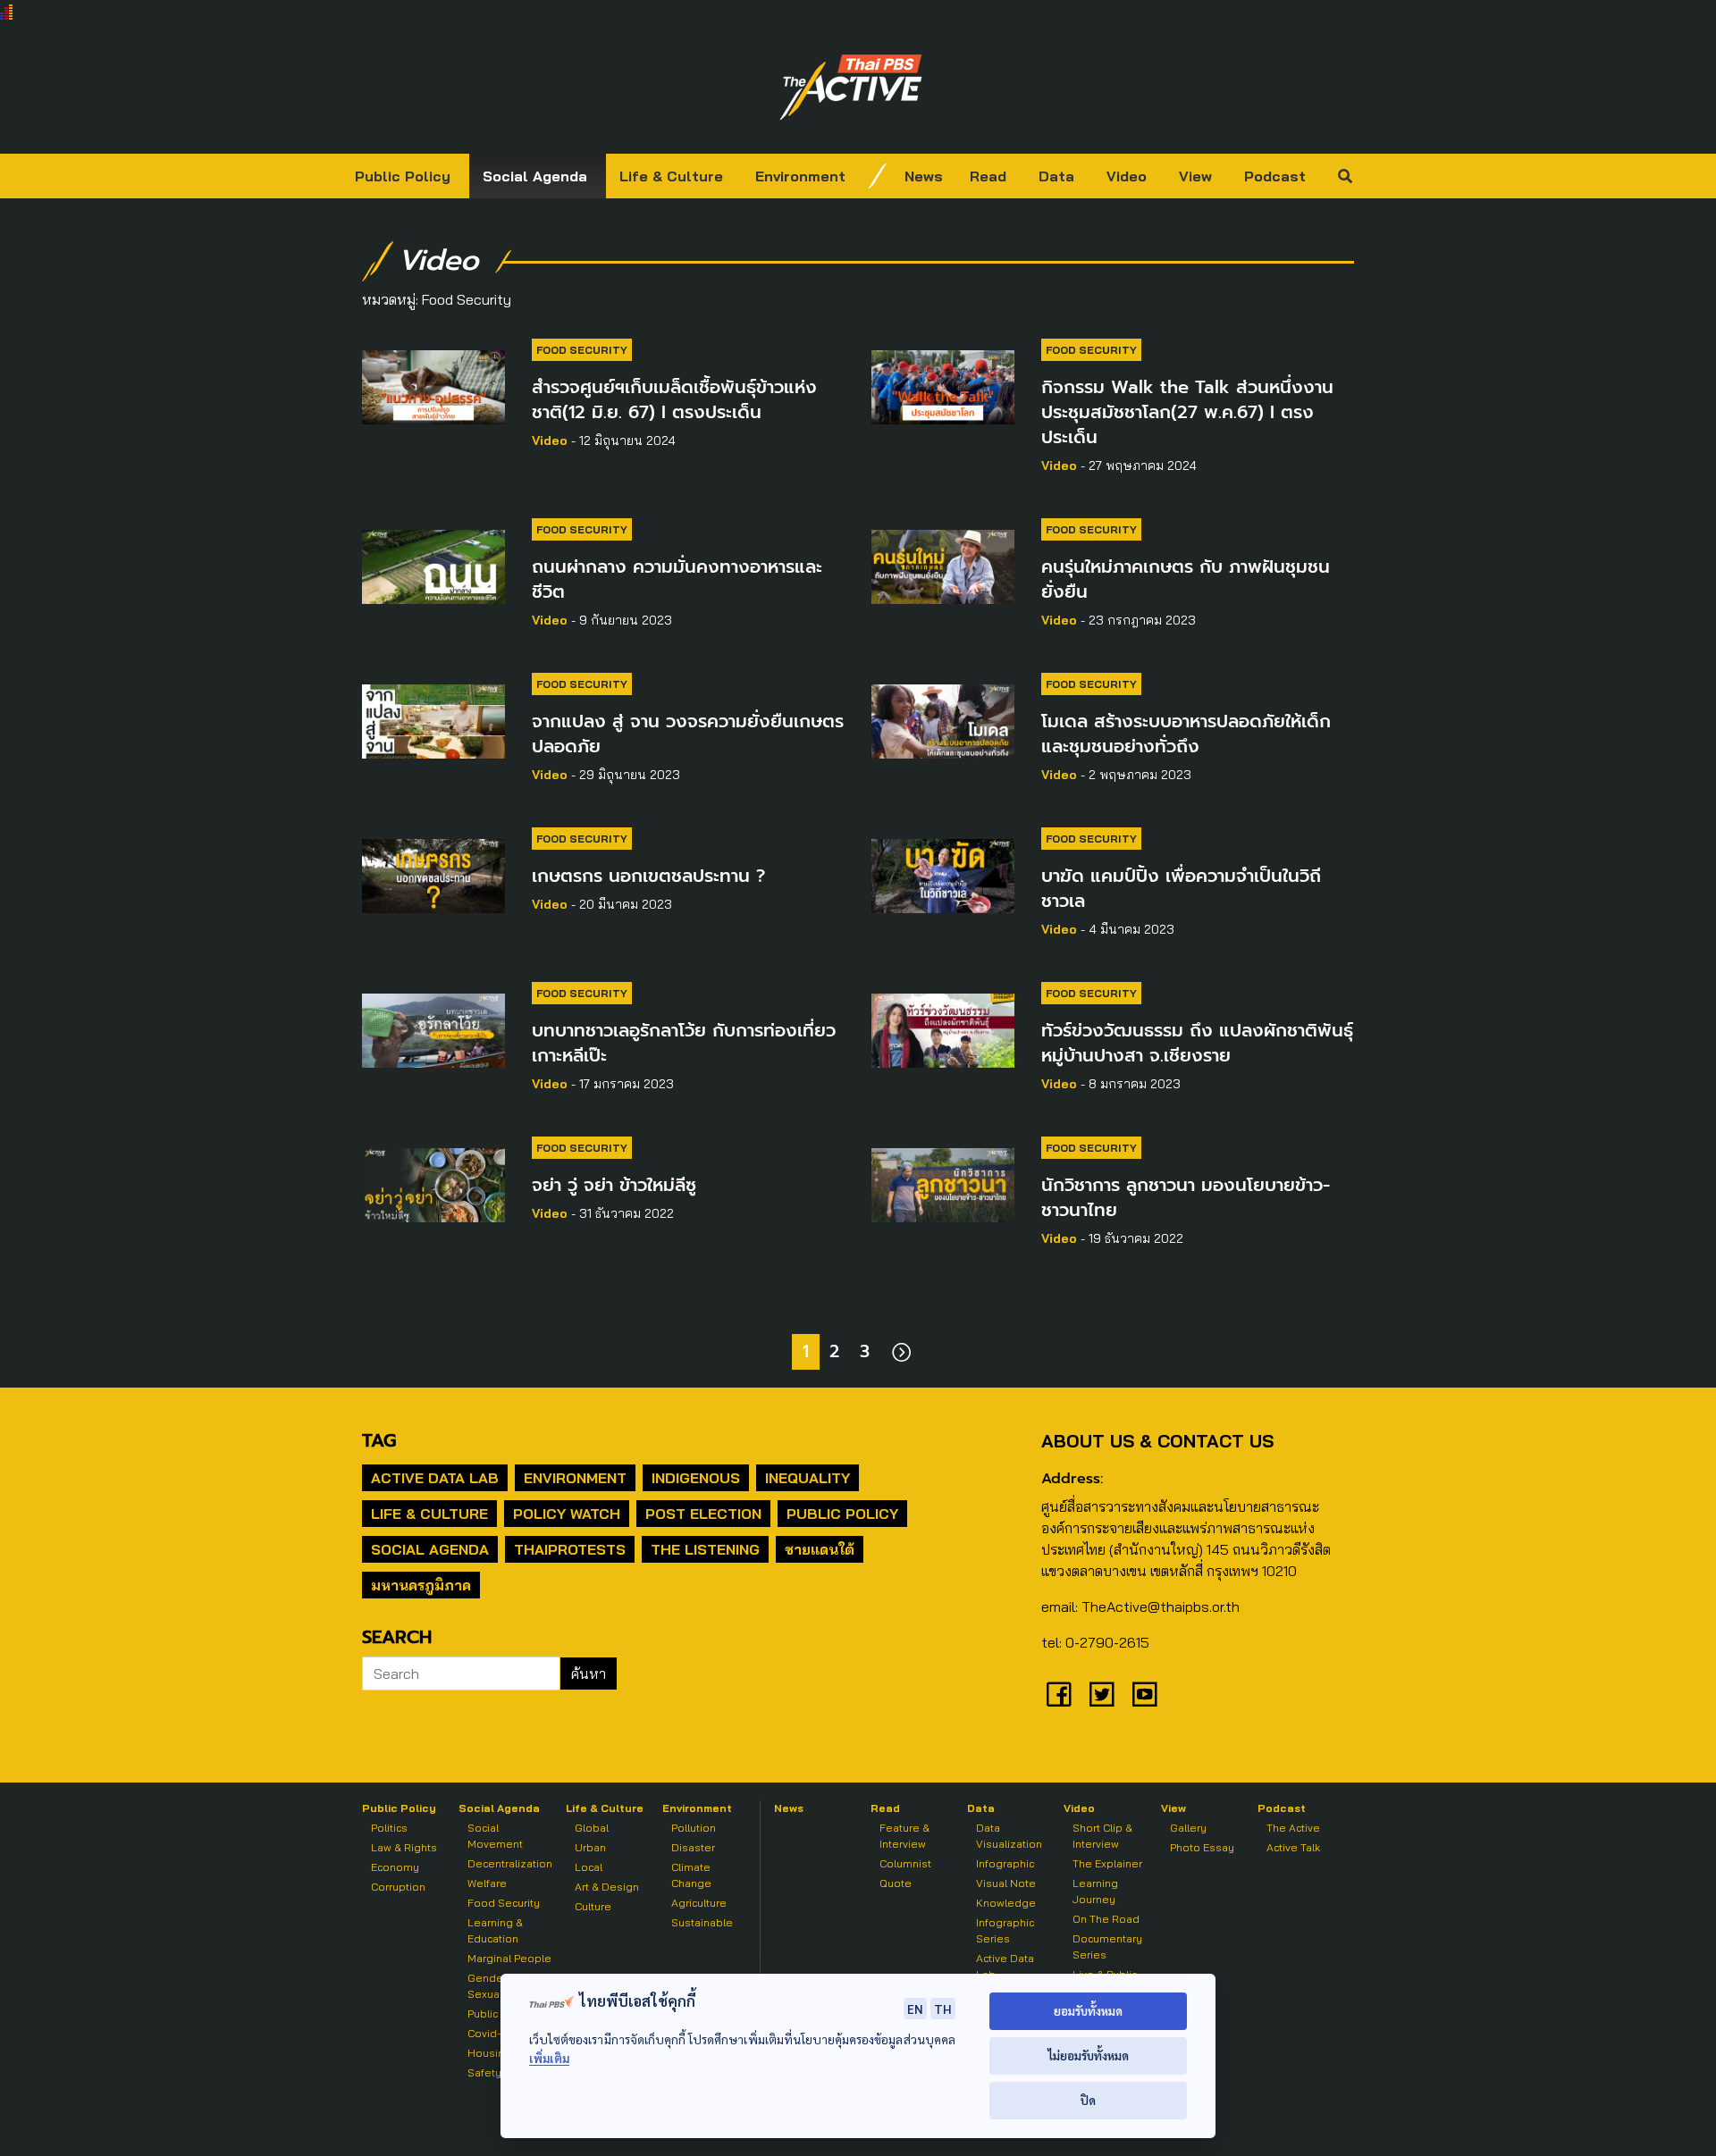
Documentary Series (1107, 1946)
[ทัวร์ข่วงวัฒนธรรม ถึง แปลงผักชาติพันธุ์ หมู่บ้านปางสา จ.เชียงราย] (943, 1028)
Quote (896, 1883)
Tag (379, 1440)
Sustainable (702, 1922)
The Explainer (1107, 1863)
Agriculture (699, 1903)
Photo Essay (1202, 1847)
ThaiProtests (570, 1549)
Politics (389, 1828)
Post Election (703, 1514)
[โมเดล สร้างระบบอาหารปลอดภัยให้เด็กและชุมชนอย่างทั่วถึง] (943, 718)
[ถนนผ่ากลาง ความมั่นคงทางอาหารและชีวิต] (433, 564)
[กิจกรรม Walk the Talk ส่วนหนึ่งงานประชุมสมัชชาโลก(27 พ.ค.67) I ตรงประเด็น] (943, 384)
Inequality (808, 1478)
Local (589, 1867)
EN (915, 2009)
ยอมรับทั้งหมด (1088, 2011)
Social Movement (495, 1836)
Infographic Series (1005, 1930)
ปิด (1088, 2100)
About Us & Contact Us (1157, 1441)
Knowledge (1006, 1903)
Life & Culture (671, 176)
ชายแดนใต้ (820, 1549)
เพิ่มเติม (549, 2058)
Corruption (398, 1887)
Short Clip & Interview (1102, 1836)
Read (988, 176)
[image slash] (878, 176)
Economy (395, 1867)
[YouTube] (1145, 1694)
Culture (593, 1906)
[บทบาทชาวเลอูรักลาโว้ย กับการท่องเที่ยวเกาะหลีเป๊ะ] (433, 1028)
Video (1127, 176)
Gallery (1188, 1828)
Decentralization (510, 1863)
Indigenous (696, 1478)
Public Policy (403, 176)
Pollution (694, 1828)
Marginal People (509, 1958)
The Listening (705, 1549)
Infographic (1005, 1863)
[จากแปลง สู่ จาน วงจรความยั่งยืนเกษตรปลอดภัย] (433, 718)
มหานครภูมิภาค (421, 1585)
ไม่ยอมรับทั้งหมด (1088, 2055)
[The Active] (851, 88)
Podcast (1275, 176)
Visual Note (1006, 1883)
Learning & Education (495, 1930)
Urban (590, 1847)
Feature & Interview (904, 1836)
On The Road (1106, 1919)
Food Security (582, 350)
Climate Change (691, 1875)
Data (1056, 176)
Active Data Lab (435, 1478)
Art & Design (607, 1887)
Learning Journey (1095, 1891)
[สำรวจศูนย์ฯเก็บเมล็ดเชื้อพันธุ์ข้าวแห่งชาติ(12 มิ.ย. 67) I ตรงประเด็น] (433, 384)
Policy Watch (567, 1514)
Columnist (905, 1863)
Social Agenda (535, 176)
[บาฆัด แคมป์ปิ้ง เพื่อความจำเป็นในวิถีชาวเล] (943, 873)
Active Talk (1293, 1847)
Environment (800, 176)
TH (943, 2009)
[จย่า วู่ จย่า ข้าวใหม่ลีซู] (433, 1182)
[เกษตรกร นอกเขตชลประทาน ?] (433, 873)
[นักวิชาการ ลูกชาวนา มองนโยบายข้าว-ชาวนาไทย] (943, 1182)
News (924, 176)
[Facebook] (1059, 1694)
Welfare (487, 1883)
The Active (1293, 1828)
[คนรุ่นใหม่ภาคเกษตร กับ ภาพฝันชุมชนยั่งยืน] (943, 564)
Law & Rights (404, 1847)
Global (592, 1828)
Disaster (693, 1847)
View (1195, 176)
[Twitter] (1102, 1694)
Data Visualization (1009, 1836)
